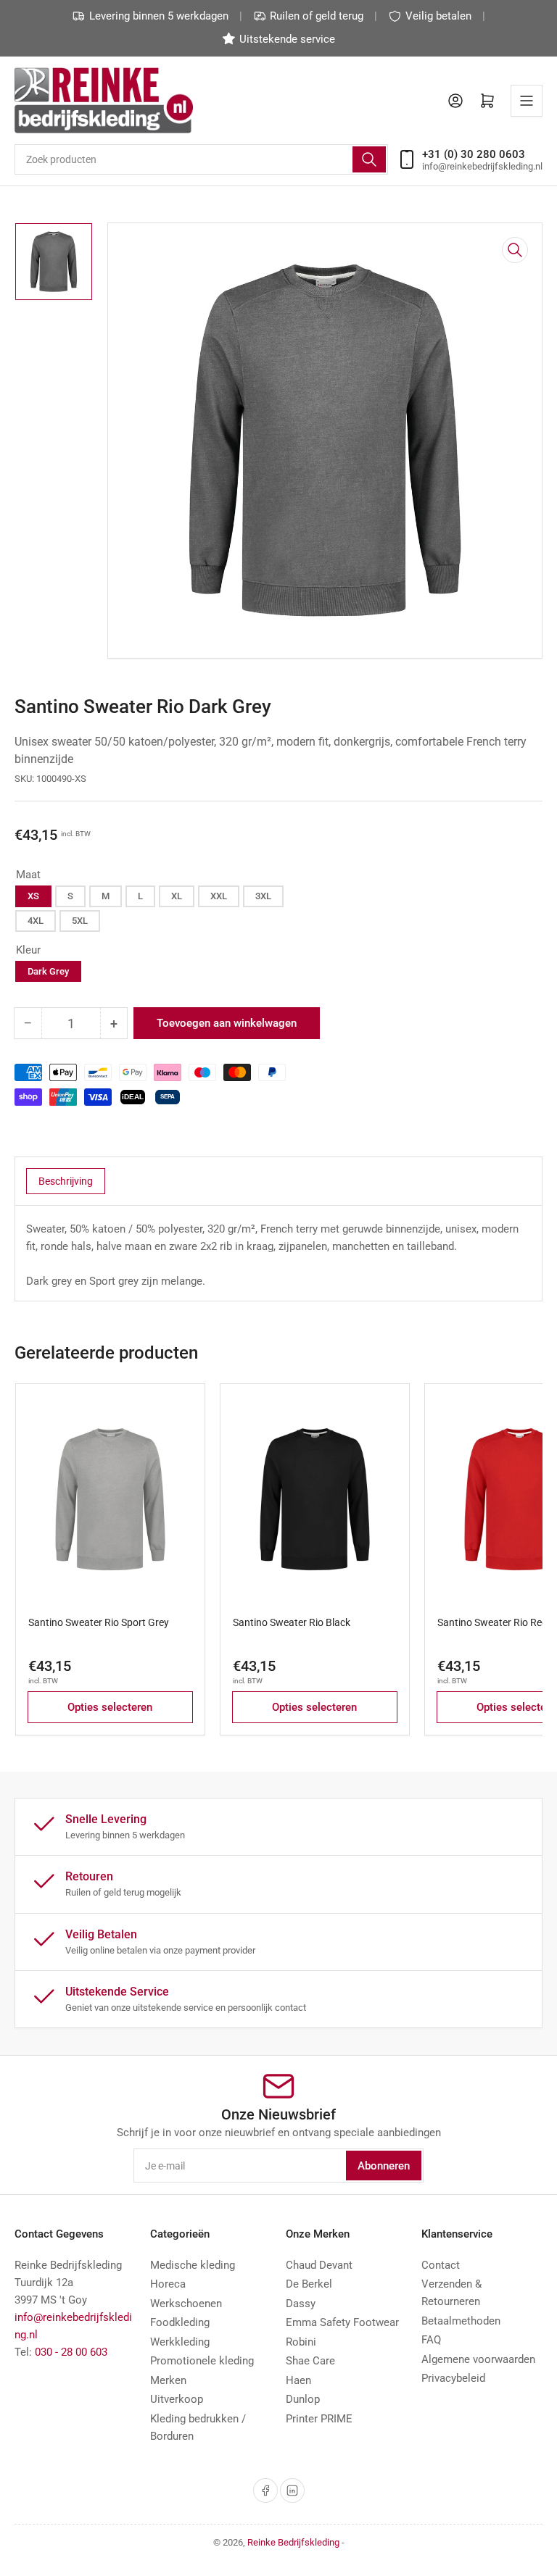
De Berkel (309, 2284)
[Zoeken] (369, 159)
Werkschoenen (186, 2304)
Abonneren (384, 2166)
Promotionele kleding (202, 2361)
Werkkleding (180, 2342)
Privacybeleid (453, 2378)
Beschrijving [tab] (66, 1181)
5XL (80, 921)
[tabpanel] (278, 1255)
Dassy (301, 2304)
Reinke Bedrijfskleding (293, 2542)
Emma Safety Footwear (342, 2322)
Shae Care (310, 2361)
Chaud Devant (319, 2265)
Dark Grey (48, 971)
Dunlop (303, 2399)
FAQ (431, 2340)
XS (33, 896)
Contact (441, 2265)
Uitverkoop (177, 2399)
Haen (298, 2380)
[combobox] (201, 159)
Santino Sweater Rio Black (292, 1622)
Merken (168, 2380)
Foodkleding (180, 2322)
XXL (219, 896)
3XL (263, 896)
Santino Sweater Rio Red (492, 1622)
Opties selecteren (110, 1707)
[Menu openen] (527, 101)
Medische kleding (193, 2265)
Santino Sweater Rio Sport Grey (99, 1622)
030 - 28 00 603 (71, 2352)
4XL (36, 921)
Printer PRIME (319, 2419)
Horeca (168, 2284)
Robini (301, 2342)
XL (177, 896)
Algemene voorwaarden (478, 2359)
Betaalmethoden (461, 2321)
